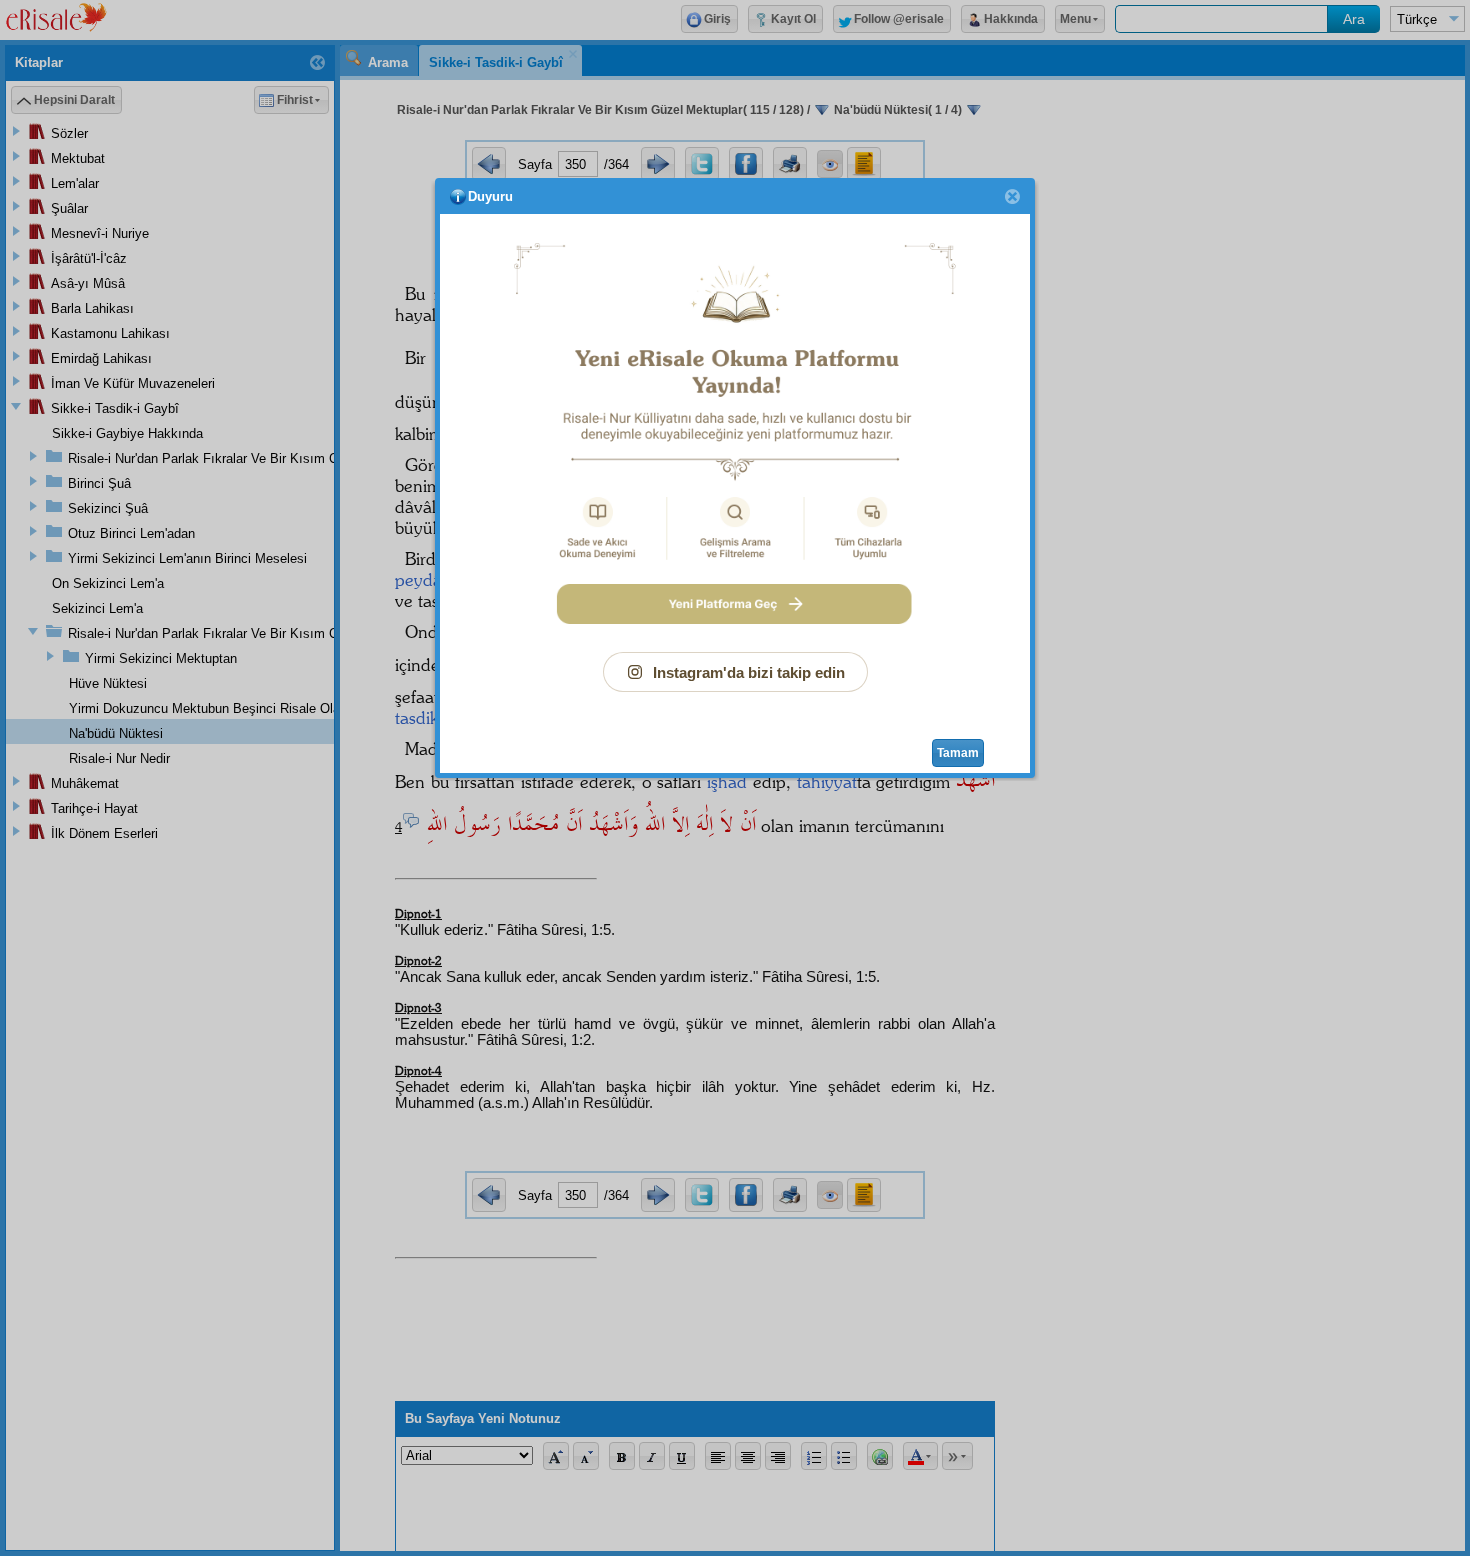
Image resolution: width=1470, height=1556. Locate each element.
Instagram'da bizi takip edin (749, 672)
